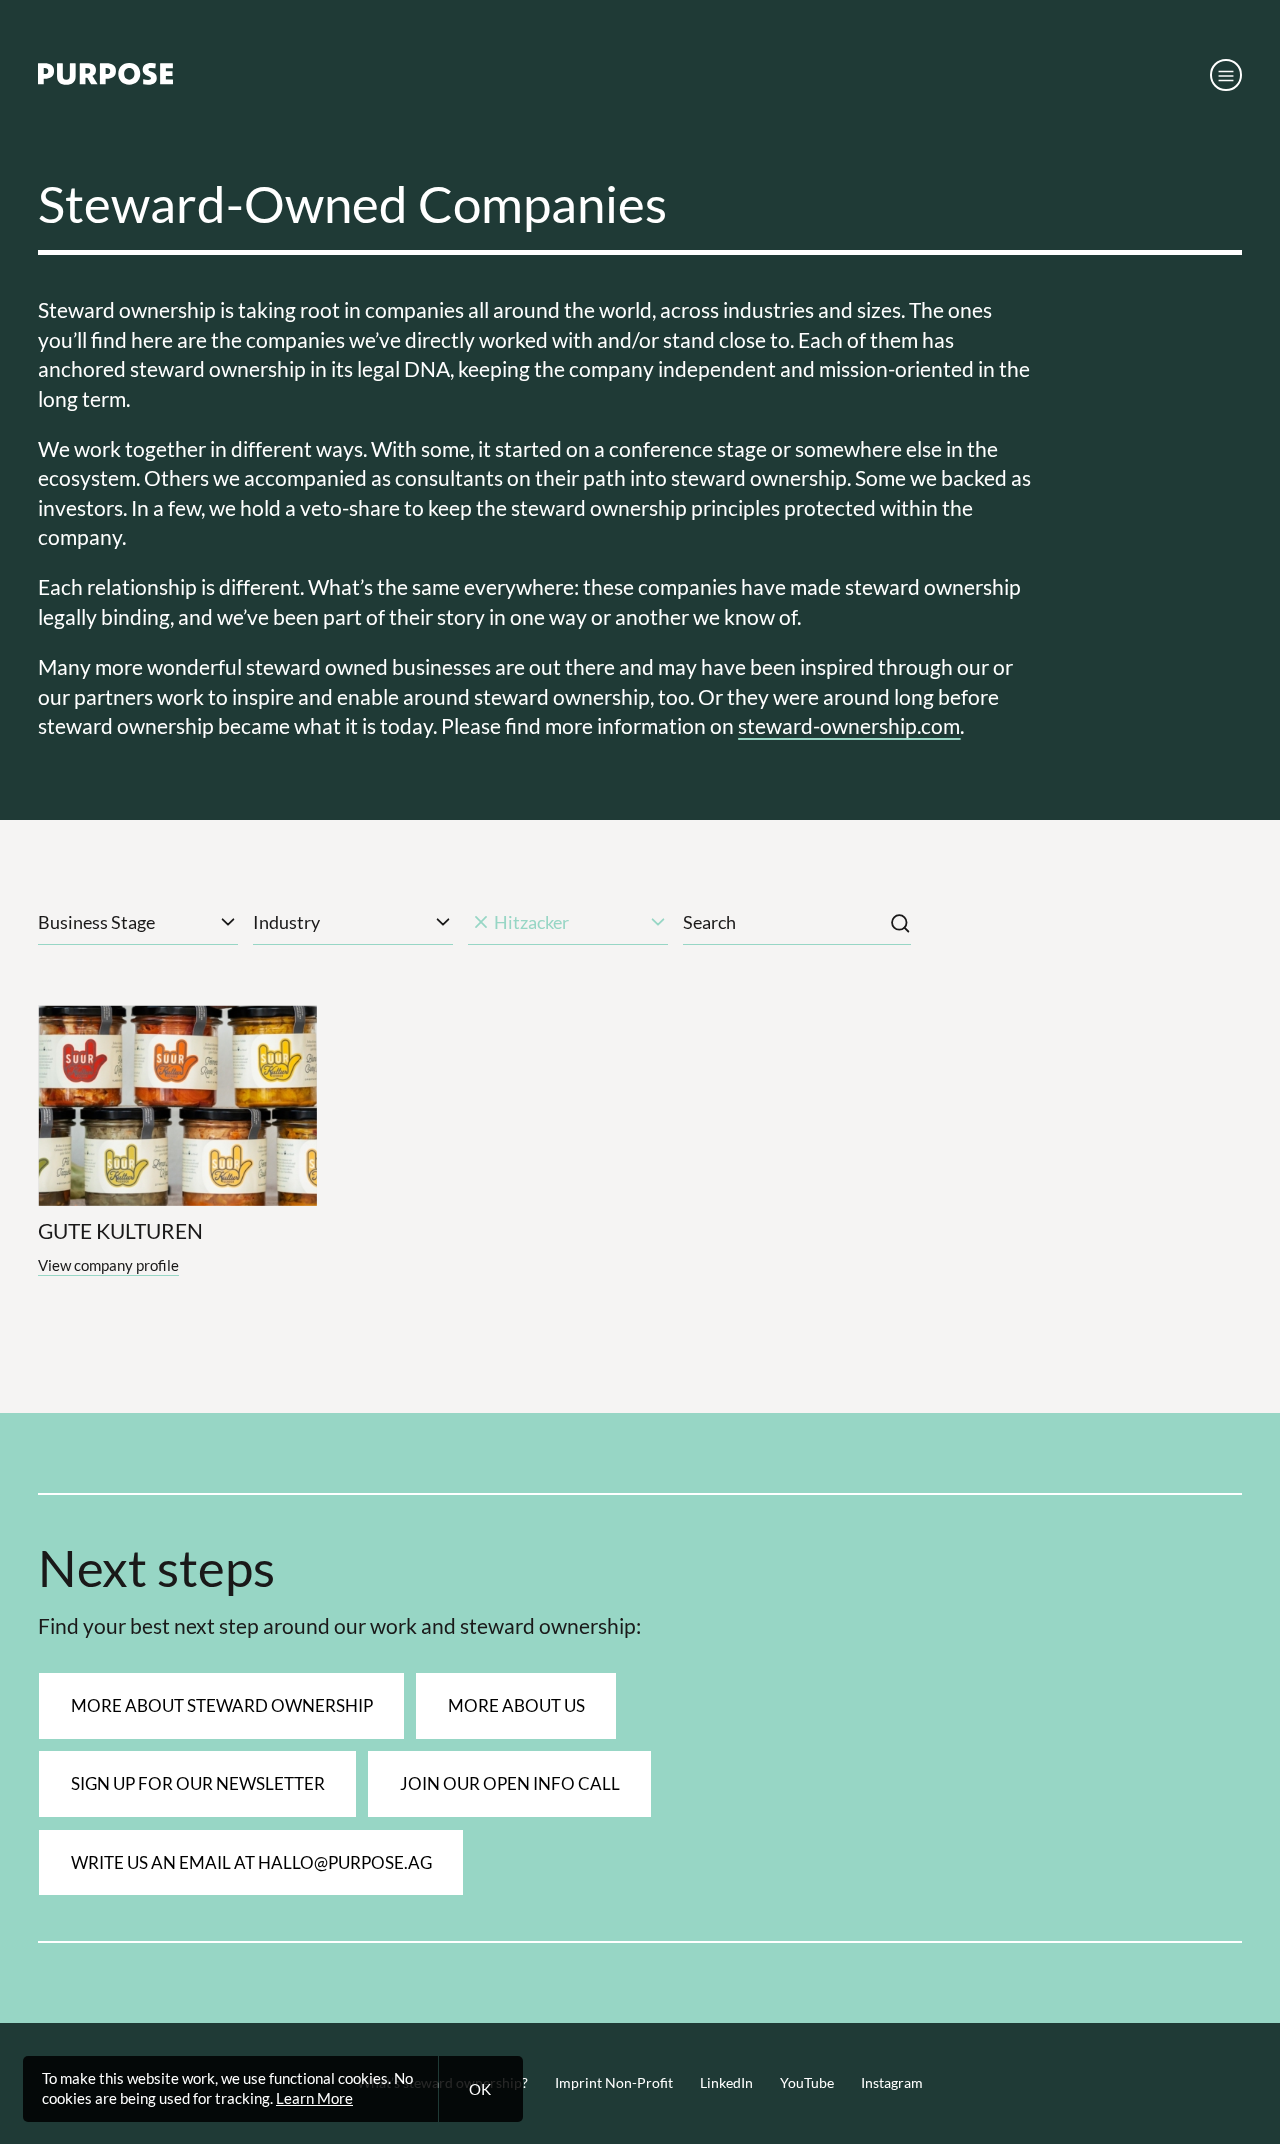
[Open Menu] (1226, 75)
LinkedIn (726, 2083)
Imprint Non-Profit (614, 2083)
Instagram (892, 2083)
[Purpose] (105, 79)
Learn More (314, 2098)
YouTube (807, 2083)
